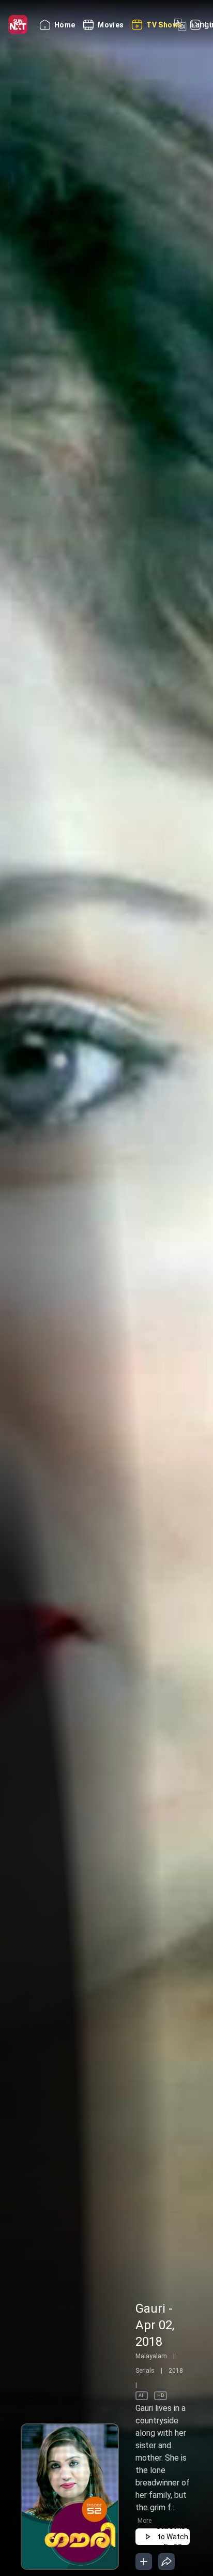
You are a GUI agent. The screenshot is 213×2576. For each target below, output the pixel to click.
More (144, 2521)
